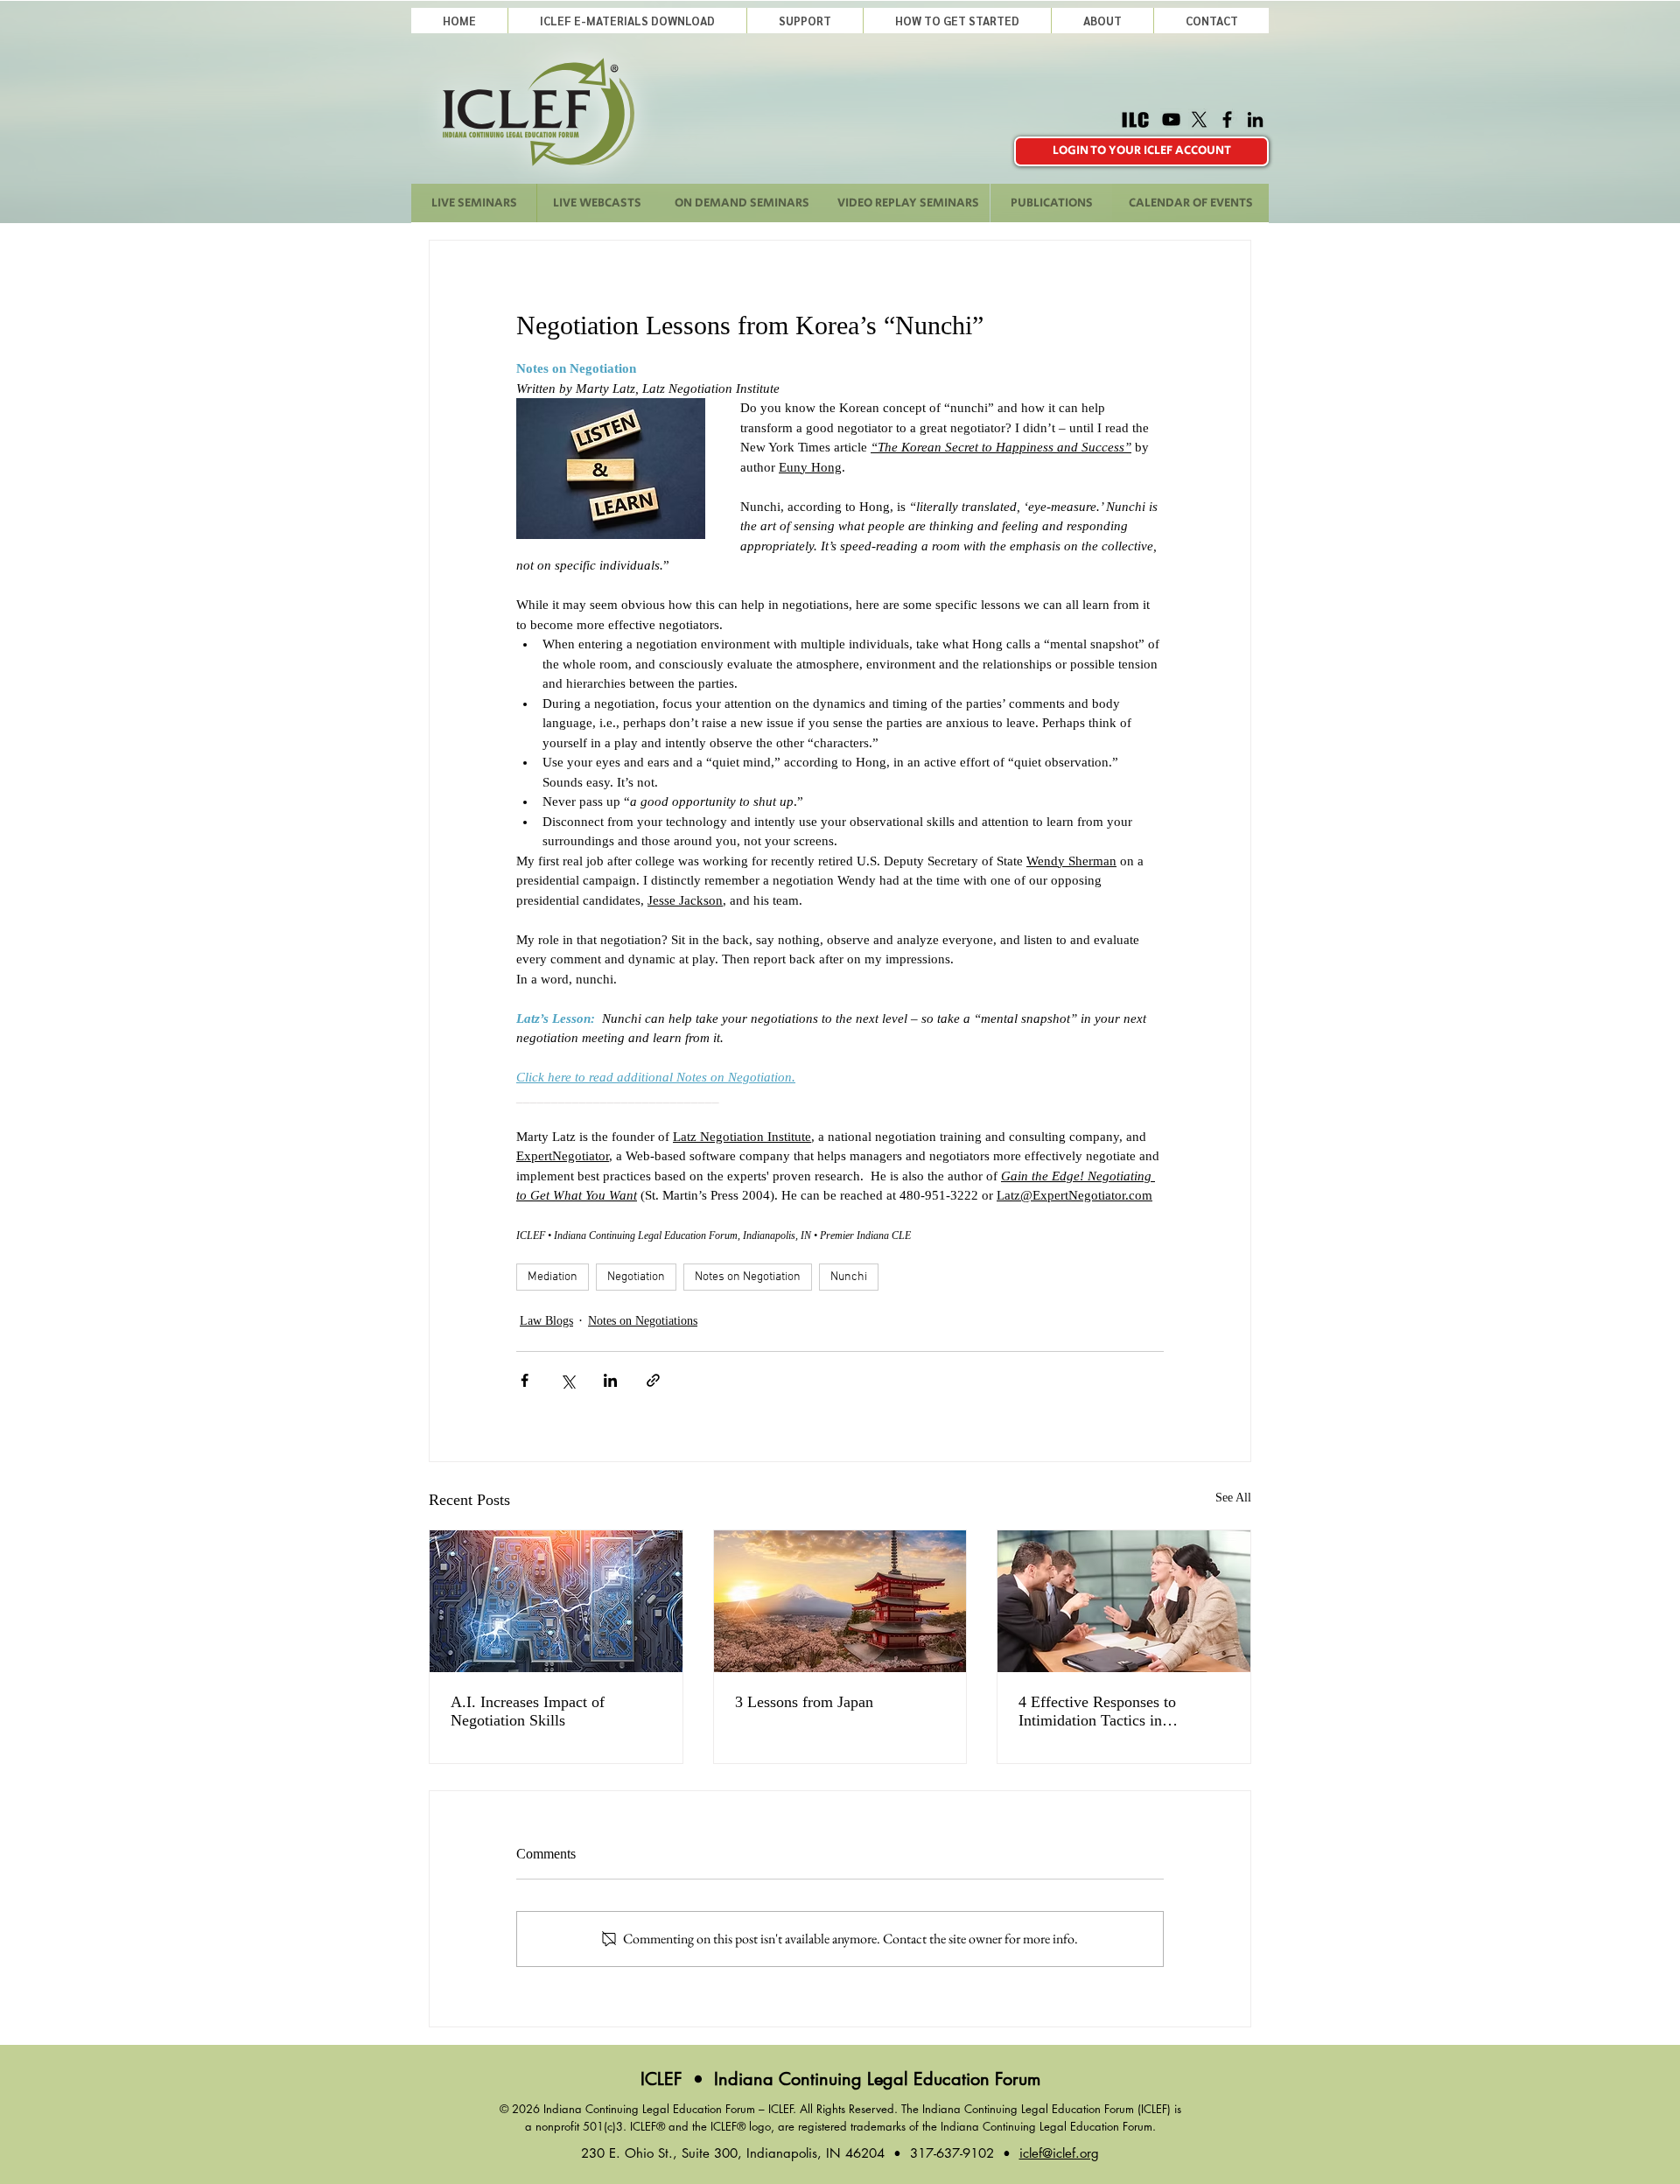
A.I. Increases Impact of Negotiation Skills (528, 1711)
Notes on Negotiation (748, 1277)
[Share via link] (653, 1380)
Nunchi (849, 1277)
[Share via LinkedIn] (610, 1380)
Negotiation (636, 1277)
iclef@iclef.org (1059, 2153)
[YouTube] (1171, 119)
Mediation (553, 1277)
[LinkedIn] (1255, 119)
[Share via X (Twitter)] (567, 1380)
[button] (805, 21)
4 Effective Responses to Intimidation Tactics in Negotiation (1097, 1711)
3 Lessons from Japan (804, 1702)
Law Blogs (546, 1321)
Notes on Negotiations (643, 1321)
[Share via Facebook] (525, 1380)
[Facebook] (1227, 119)
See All (1233, 1498)
